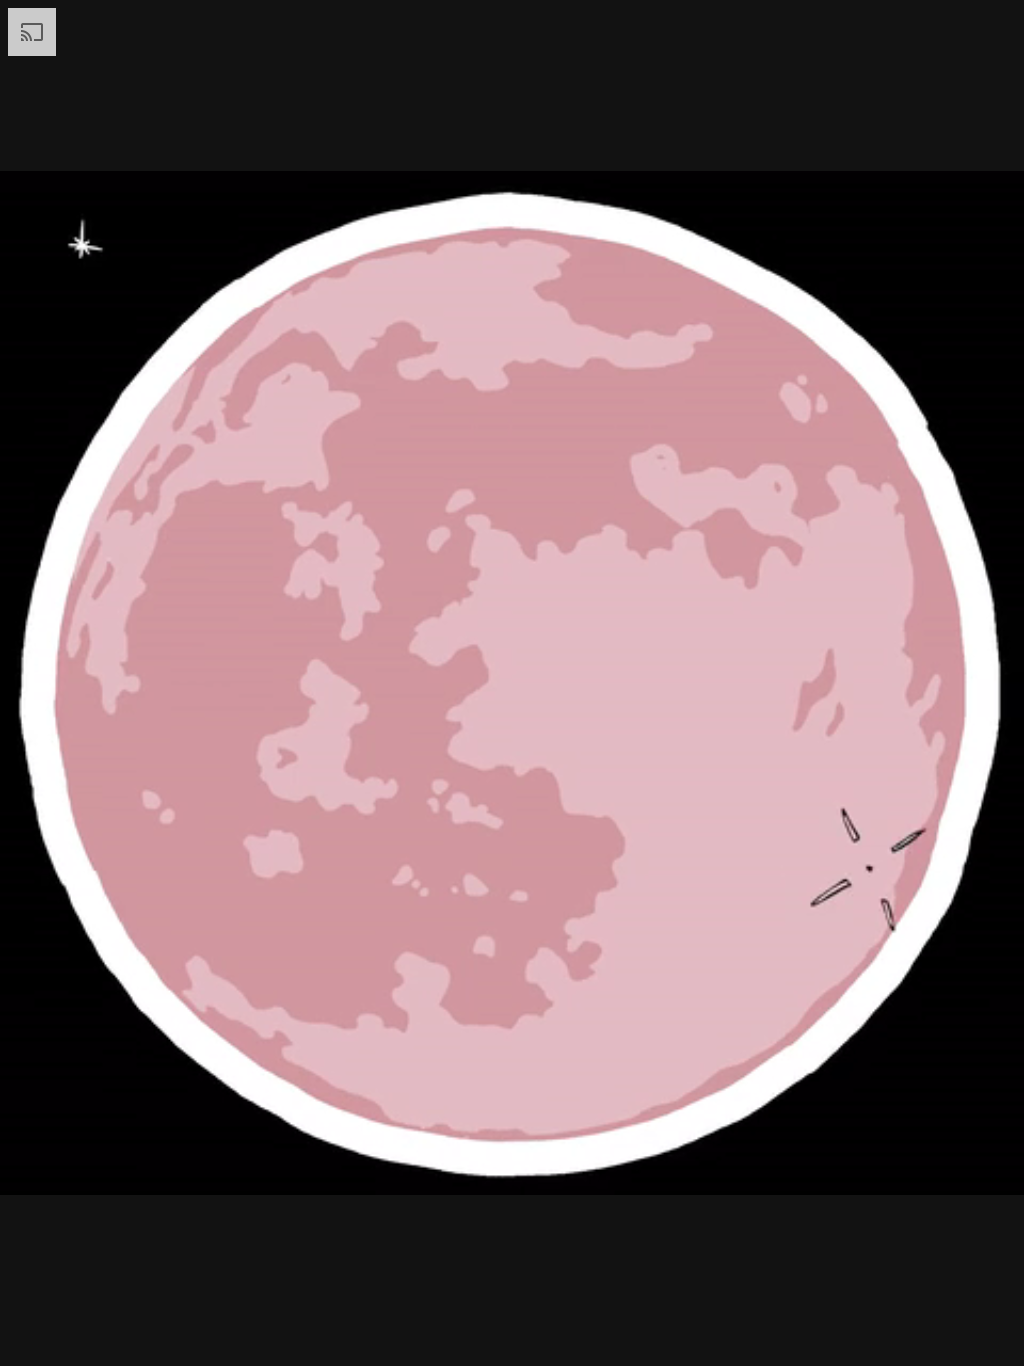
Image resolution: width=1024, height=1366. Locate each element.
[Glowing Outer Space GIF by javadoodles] (512, 683)
